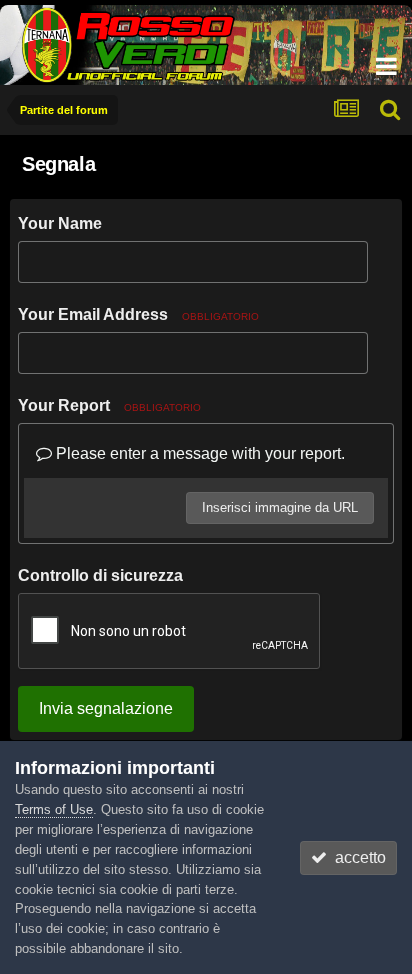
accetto (356, 857)
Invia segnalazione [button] (106, 708)
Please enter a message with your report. (198, 453)
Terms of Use (54, 809)
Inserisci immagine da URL (280, 507)
